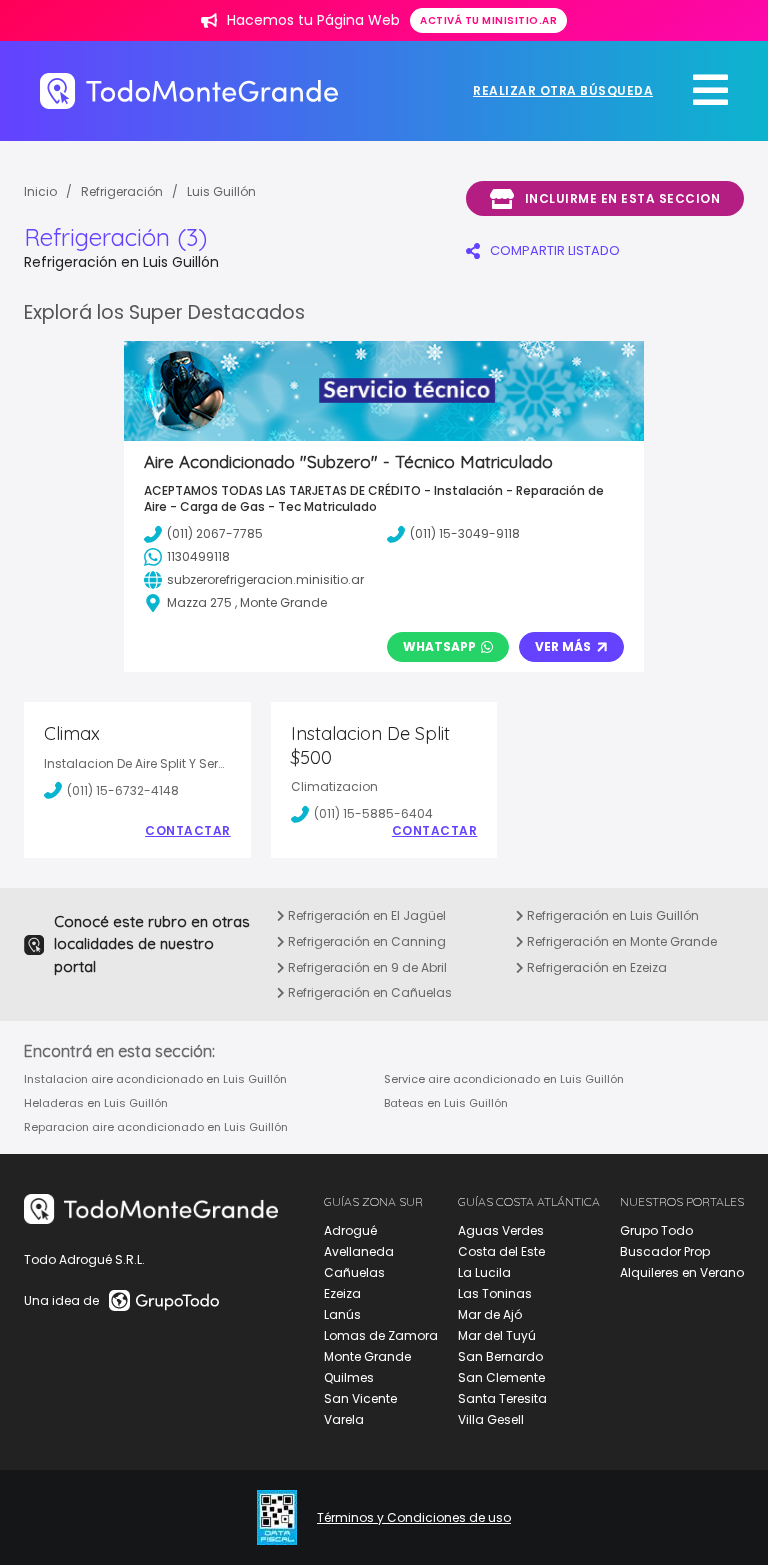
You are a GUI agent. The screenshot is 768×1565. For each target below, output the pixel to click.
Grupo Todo (656, 1230)
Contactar (188, 831)
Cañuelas (354, 1272)
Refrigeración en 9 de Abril (366, 967)
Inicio (40, 191)
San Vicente (360, 1398)
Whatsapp (439, 646)
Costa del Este (501, 1251)
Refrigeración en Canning (365, 941)
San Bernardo (500, 1356)
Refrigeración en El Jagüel (365, 915)
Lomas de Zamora (381, 1335)
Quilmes (349, 1377)
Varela (344, 1419)
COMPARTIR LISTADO (555, 250)
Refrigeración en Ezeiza (595, 967)
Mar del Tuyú (497, 1335)
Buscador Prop (665, 1251)
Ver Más (563, 646)
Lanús (342, 1314)
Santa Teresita (502, 1398)
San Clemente (501, 1377)
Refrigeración (122, 191)
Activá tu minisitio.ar (488, 20)
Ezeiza (342, 1293)
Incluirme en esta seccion (623, 198)
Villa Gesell (491, 1419)
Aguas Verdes (501, 1230)
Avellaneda (359, 1251)
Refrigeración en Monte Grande (620, 941)
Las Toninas (495, 1293)
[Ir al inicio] (189, 90)
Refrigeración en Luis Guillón (611, 915)
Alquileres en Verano (682, 1272)
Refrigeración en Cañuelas (368, 992)
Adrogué (350, 1230)
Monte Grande (367, 1356)
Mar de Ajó (490, 1314)
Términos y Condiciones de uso (414, 1518)
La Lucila (484, 1272)
